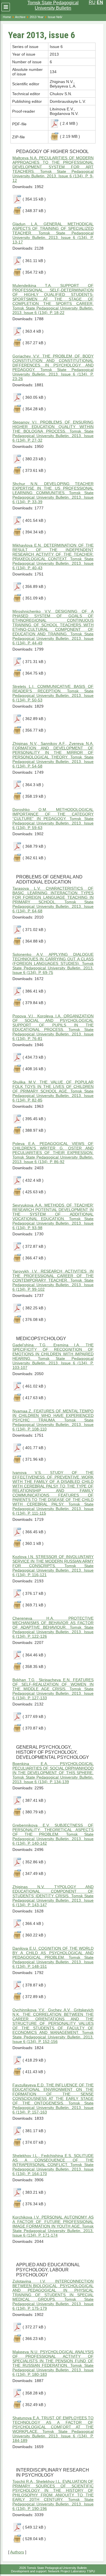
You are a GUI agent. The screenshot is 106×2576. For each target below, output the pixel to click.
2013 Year (37, 17)
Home (7, 17)
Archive (20, 17)
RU (92, 2)
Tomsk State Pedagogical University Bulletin (53, 5)
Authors (17, 2552)
